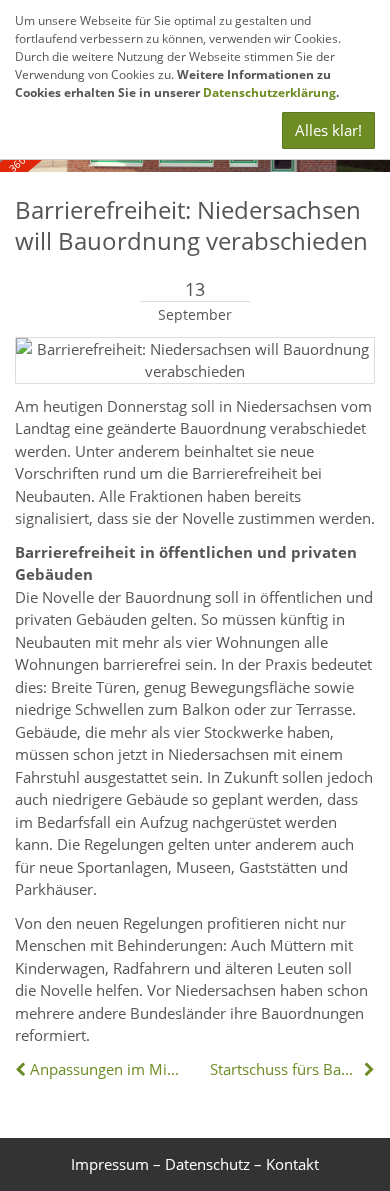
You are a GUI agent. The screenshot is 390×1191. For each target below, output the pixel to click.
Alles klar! (328, 130)
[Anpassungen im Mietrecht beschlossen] (22, 1069)
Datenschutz (207, 1164)
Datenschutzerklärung (269, 92)
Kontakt (292, 1164)
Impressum (110, 1164)
